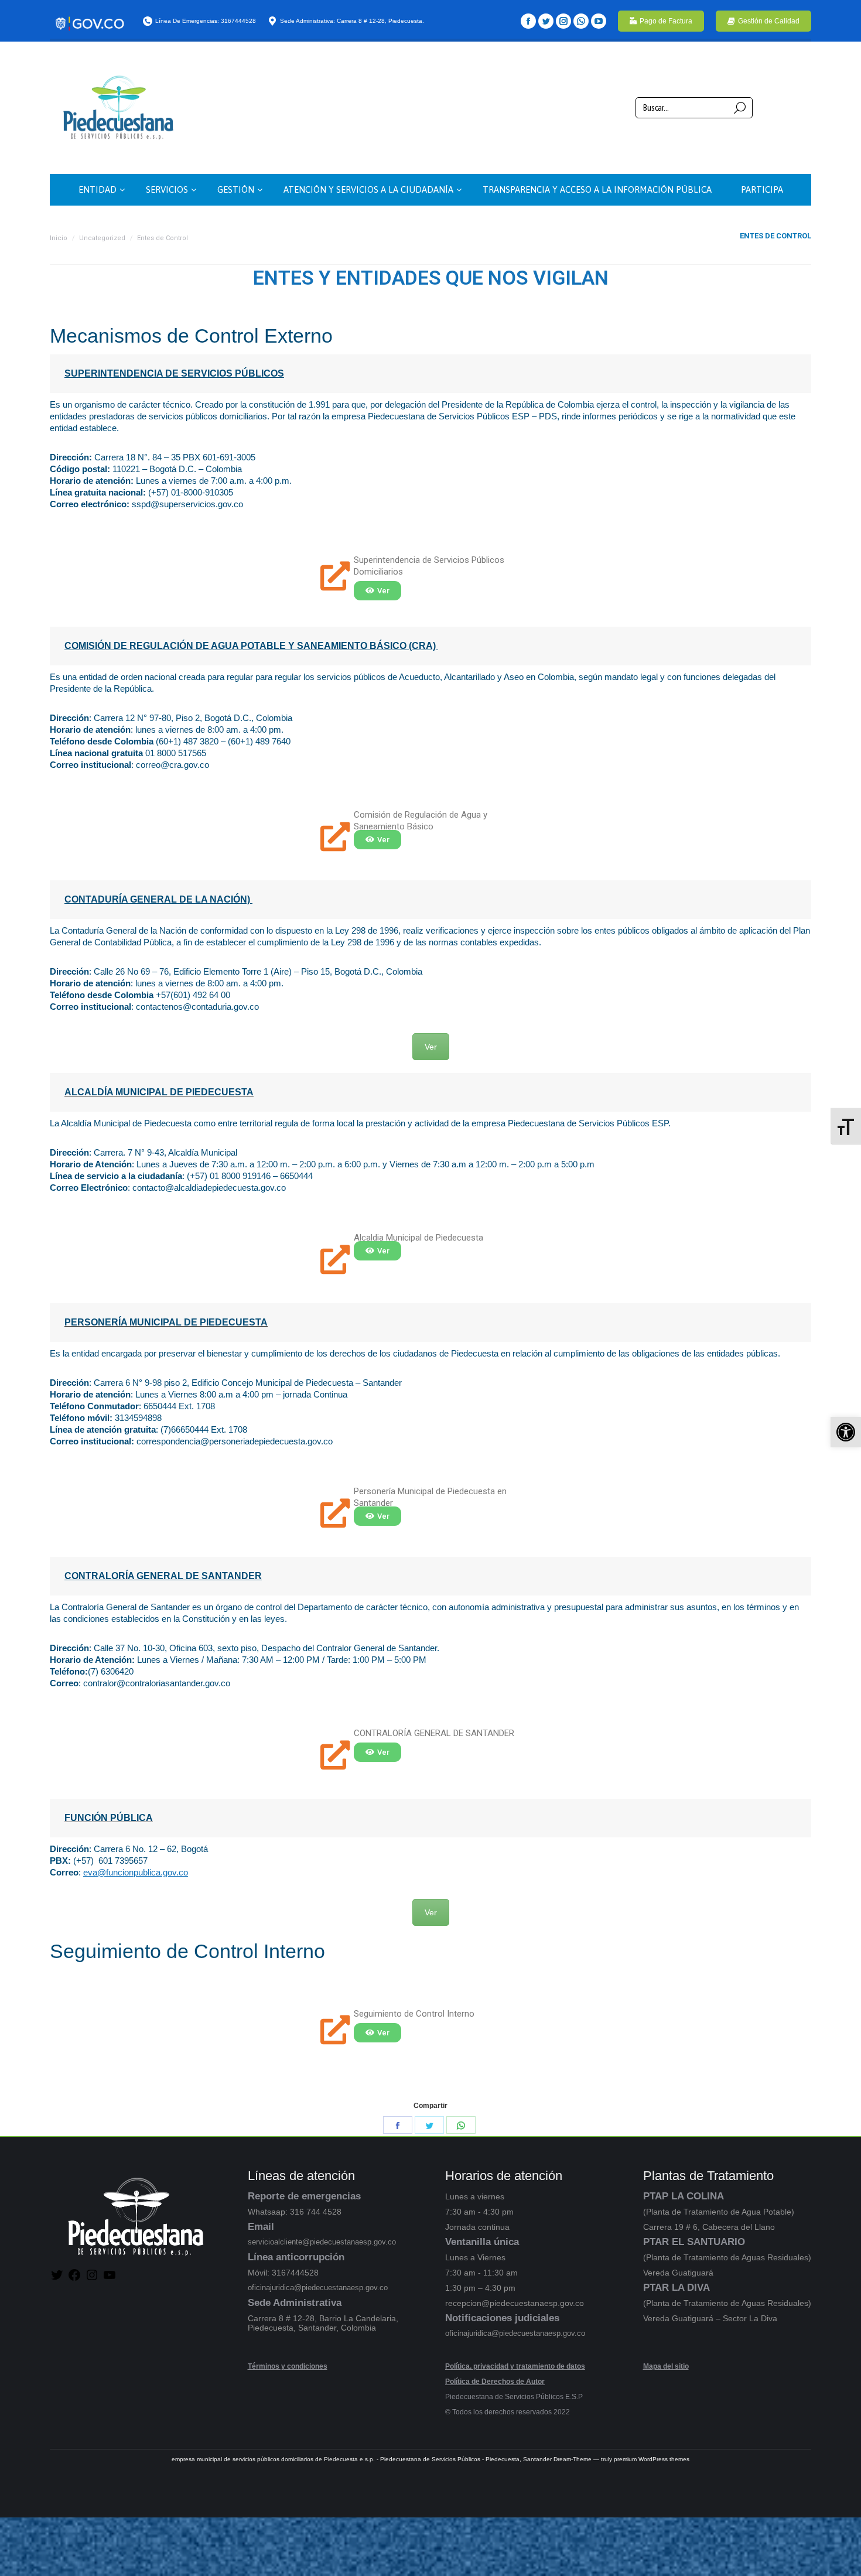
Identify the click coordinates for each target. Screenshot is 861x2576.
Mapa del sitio (666, 2366)
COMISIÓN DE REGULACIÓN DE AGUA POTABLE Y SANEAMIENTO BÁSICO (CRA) (251, 646)
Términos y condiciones (288, 2366)
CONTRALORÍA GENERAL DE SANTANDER (163, 1576)
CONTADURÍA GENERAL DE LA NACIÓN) (158, 899)
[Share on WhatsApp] (461, 2125)
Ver (431, 1047)
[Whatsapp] (581, 21)
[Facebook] (528, 21)
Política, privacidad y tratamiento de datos (515, 2366)
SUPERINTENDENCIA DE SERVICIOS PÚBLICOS (174, 373)
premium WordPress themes (652, 2459)
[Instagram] (563, 21)
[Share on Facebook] (398, 2125)
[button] (846, 1432)
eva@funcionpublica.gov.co (136, 1872)
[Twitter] (546, 21)
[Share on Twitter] (429, 2125)
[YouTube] (599, 21)
